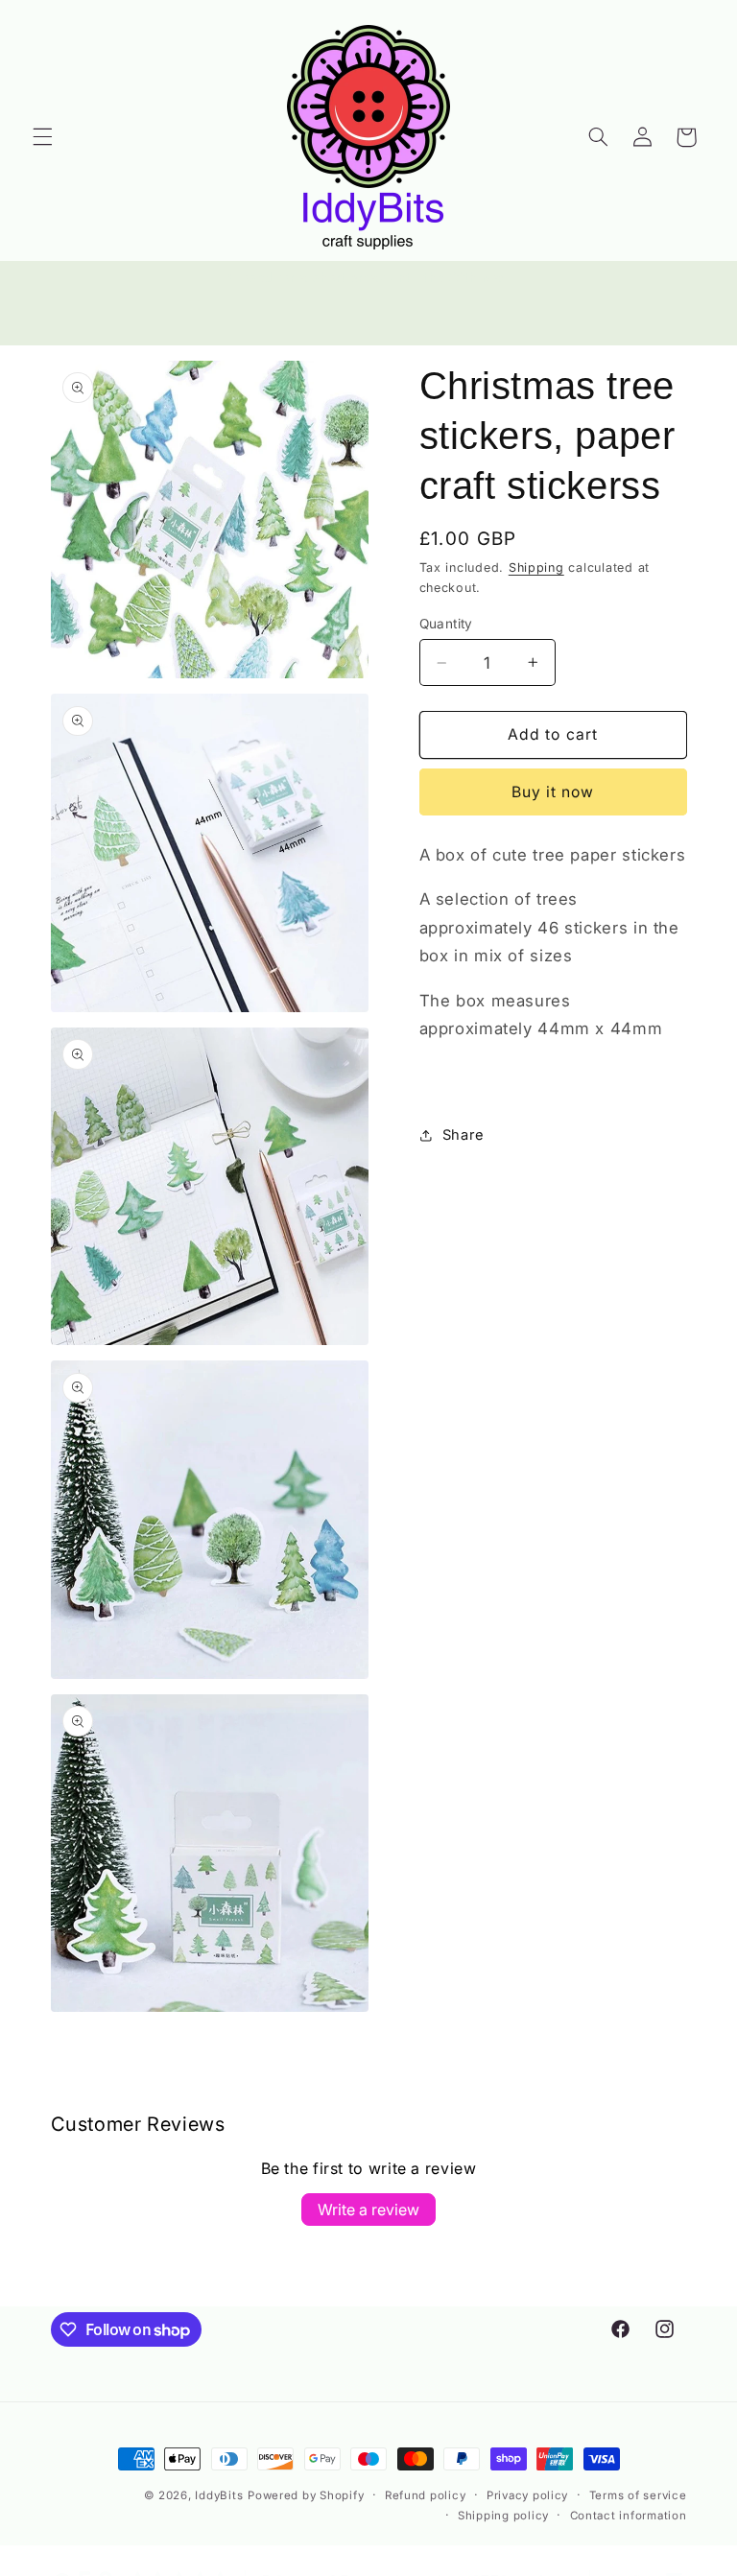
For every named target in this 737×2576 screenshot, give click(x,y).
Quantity (446, 624)
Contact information (629, 2516)
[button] (42, 137)
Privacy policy (527, 2495)
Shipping (536, 567)
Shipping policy (503, 2516)
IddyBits (219, 2495)
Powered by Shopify (306, 2495)
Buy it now (553, 792)
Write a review (368, 2210)
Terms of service (638, 2495)
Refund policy (426, 2495)
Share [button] (464, 1135)
